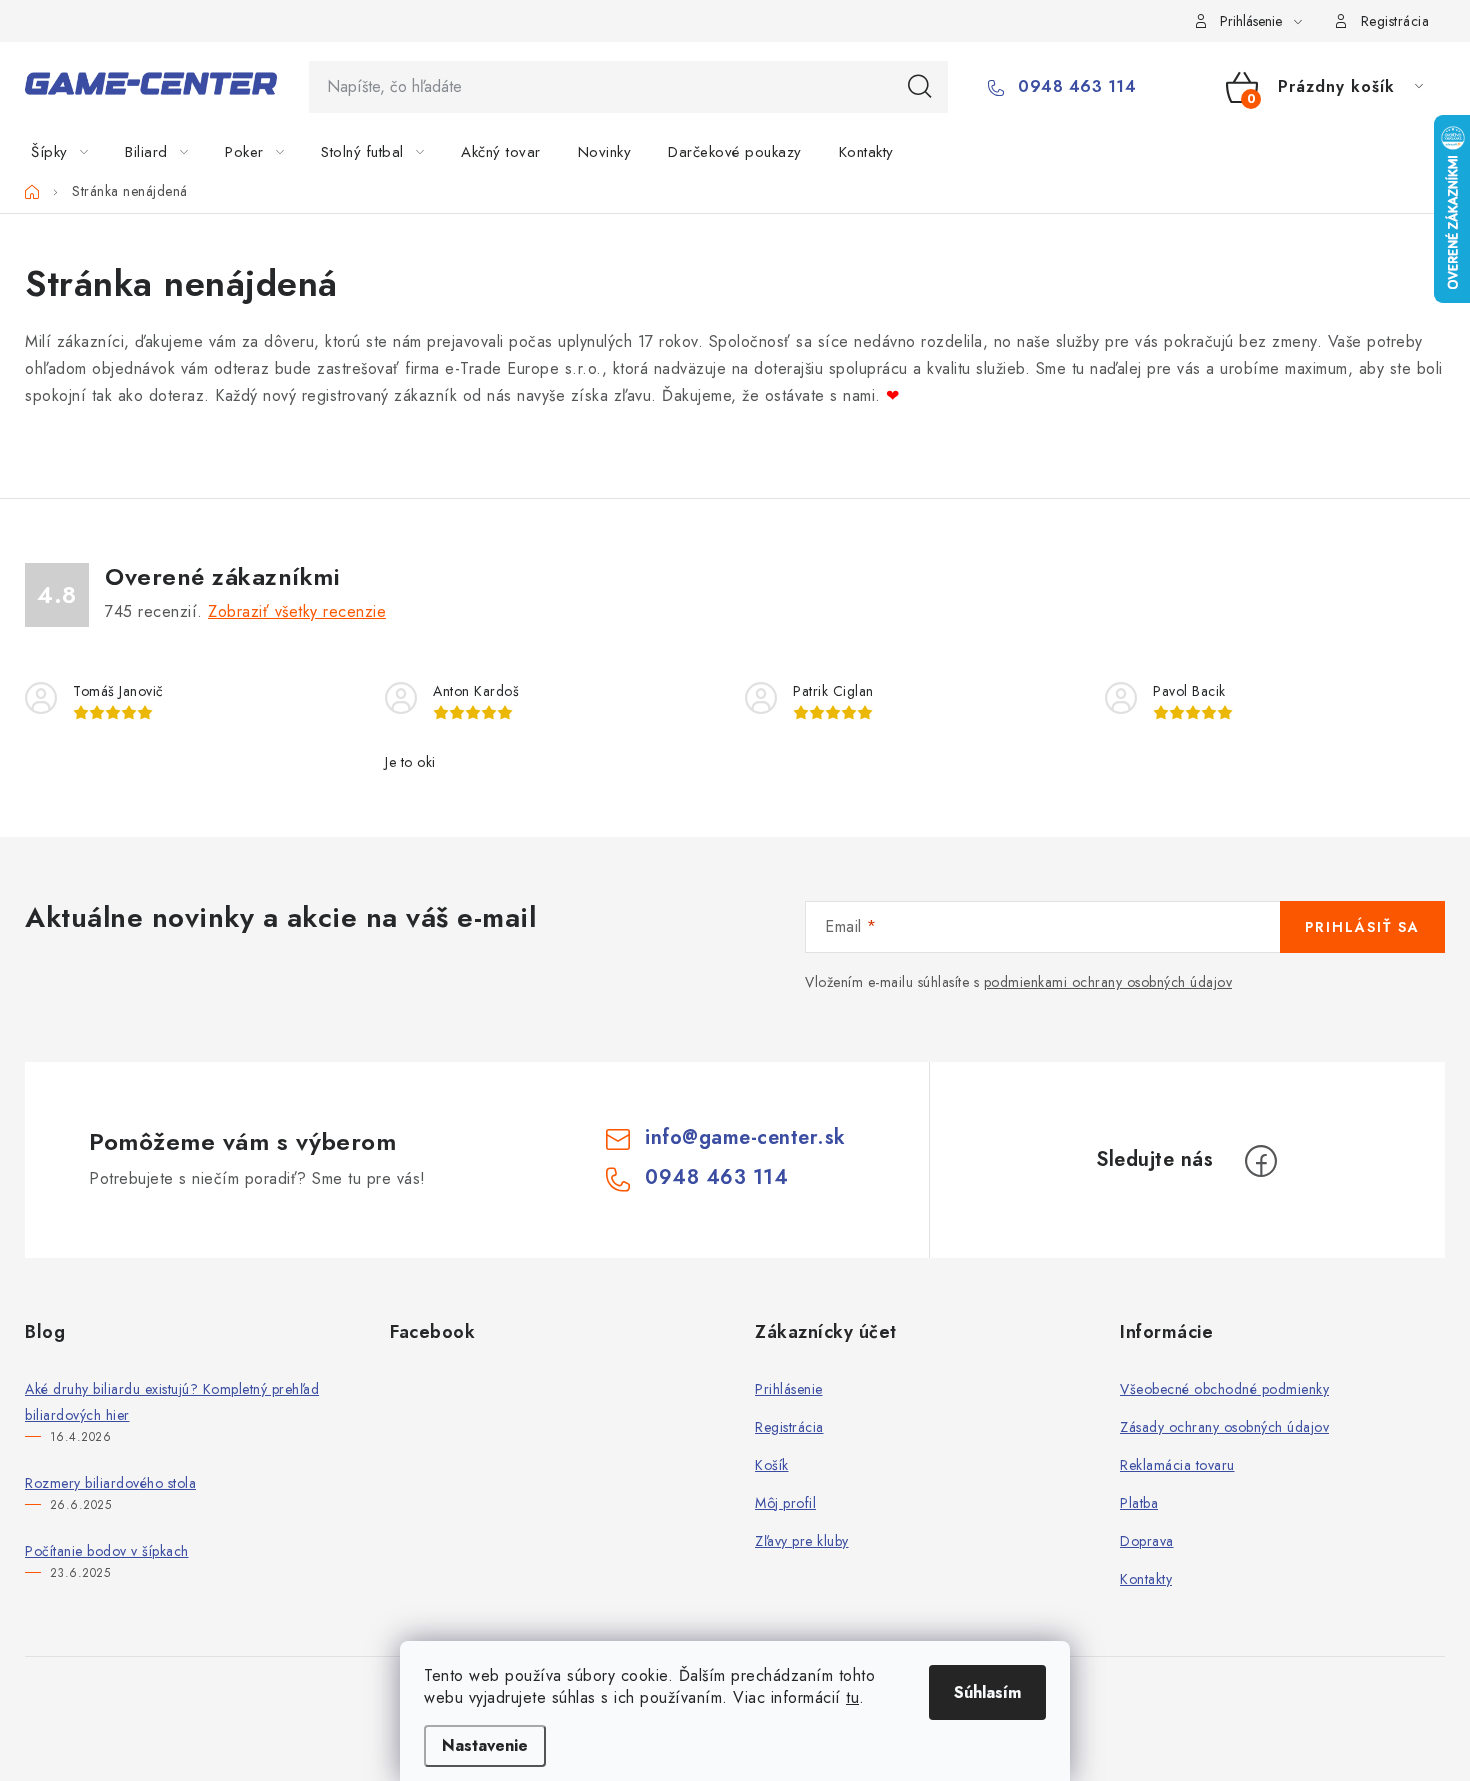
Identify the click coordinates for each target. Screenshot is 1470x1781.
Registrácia (1395, 21)
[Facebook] (1261, 1161)
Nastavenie (485, 1745)
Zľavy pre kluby (802, 1541)
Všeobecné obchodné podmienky (1224, 1389)
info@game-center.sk (745, 1137)
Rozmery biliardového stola (110, 1483)
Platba (1139, 1503)
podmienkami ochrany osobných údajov (1108, 982)
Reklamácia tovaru (1177, 1465)
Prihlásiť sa (1362, 927)
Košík (772, 1465)
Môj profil (785, 1503)
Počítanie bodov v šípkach (107, 1551)
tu (852, 1697)
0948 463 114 (1074, 87)
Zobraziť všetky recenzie (297, 611)
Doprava (1147, 1541)
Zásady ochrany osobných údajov (1224, 1427)
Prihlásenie (789, 1389)
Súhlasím (987, 1692)
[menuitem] (71, 152)
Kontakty (1146, 1579)
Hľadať (920, 87)
